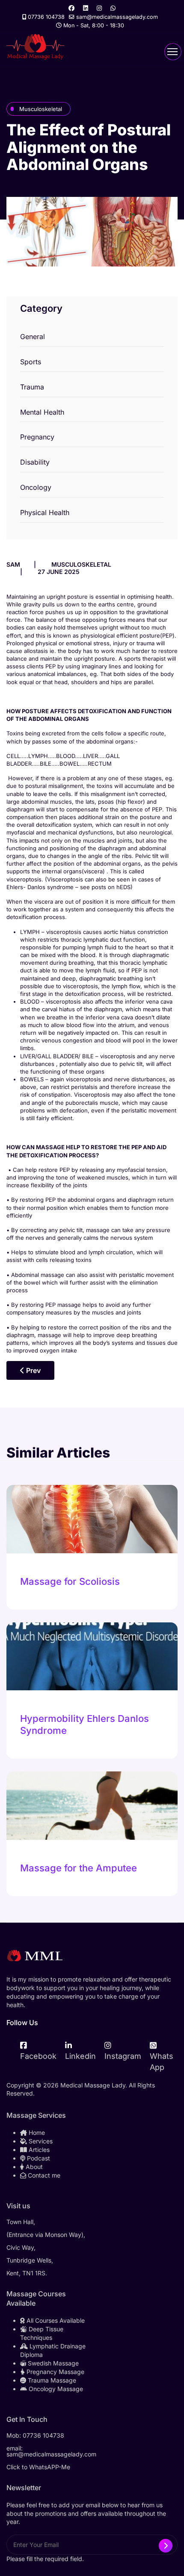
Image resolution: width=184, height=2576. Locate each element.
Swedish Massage (52, 2363)
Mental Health (42, 412)
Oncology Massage (55, 2389)
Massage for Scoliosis (70, 1581)
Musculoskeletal (41, 109)
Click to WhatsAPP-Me (38, 2467)
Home (36, 2133)
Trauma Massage (51, 2380)
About (33, 2167)
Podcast (38, 2158)
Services (40, 2141)
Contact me (43, 2175)
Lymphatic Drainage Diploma (53, 2350)
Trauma (32, 387)
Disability (35, 462)
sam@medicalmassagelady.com (117, 17)
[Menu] (172, 52)
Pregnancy (37, 437)
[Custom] (113, 8)
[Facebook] (71, 8)
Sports (31, 362)
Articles (38, 2150)
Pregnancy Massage (55, 2372)
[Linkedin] (86, 8)
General (33, 337)
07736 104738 (46, 17)
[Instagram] (99, 8)
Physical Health (45, 512)
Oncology (36, 487)
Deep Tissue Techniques (42, 2333)
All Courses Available (55, 2320)
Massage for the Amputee (79, 1868)
